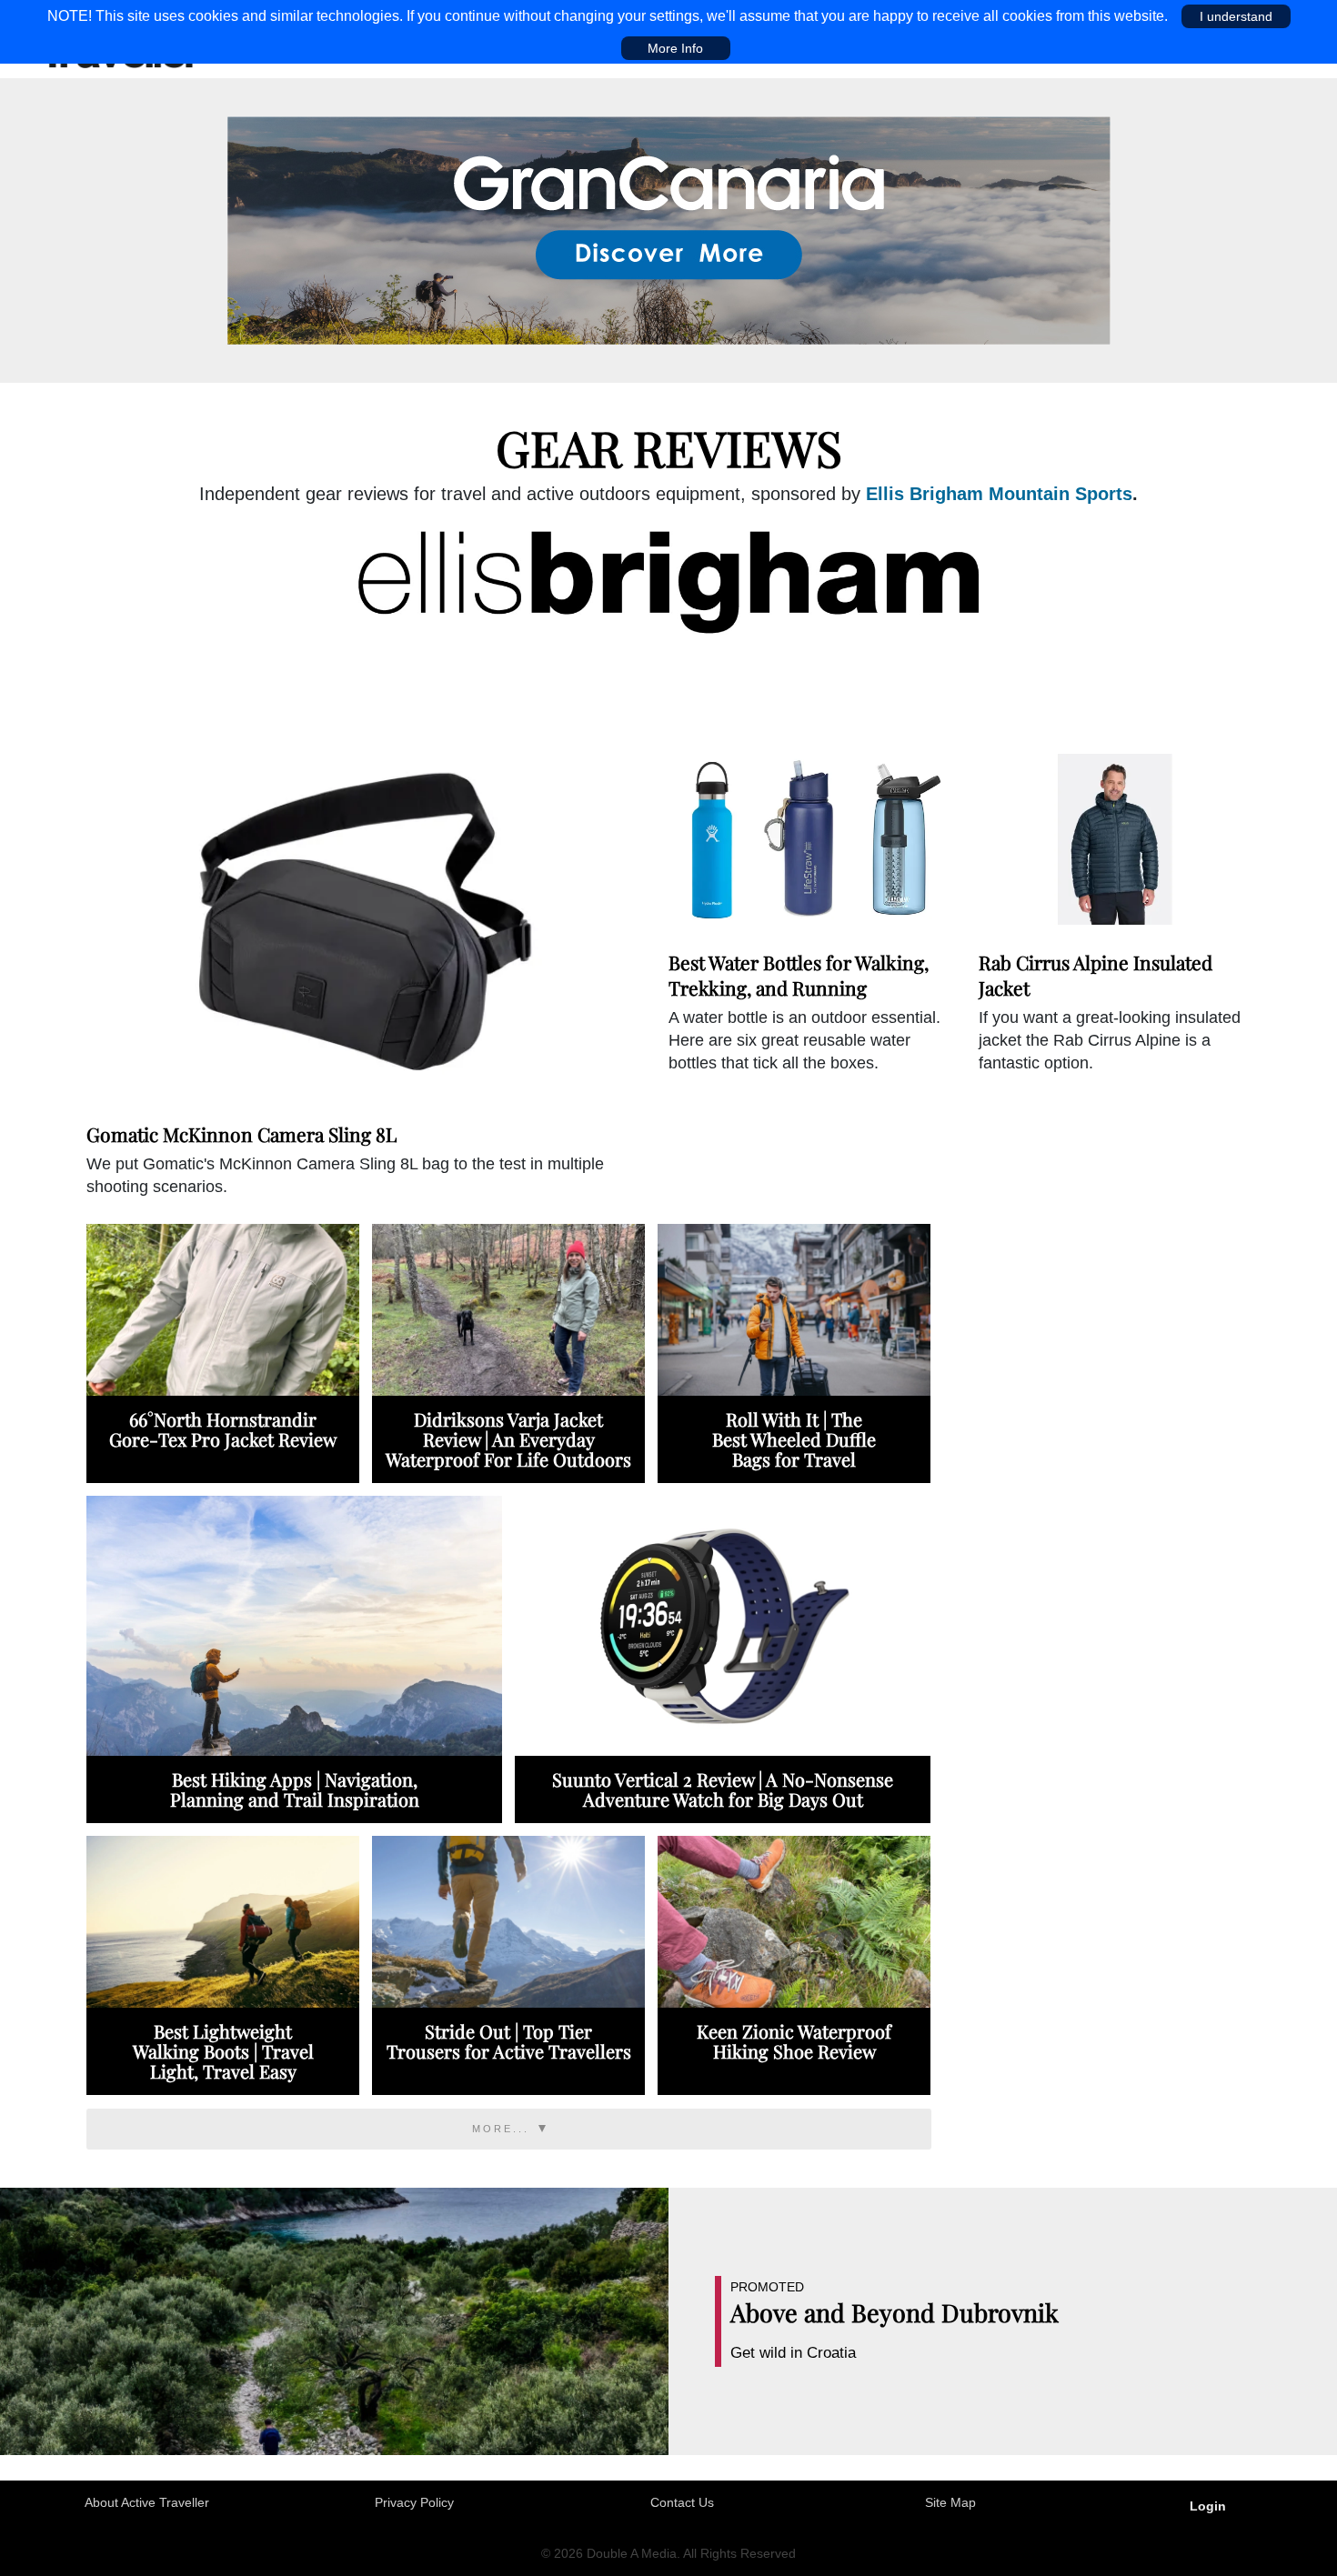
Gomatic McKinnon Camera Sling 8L (241, 1134)
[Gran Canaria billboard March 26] (669, 229)
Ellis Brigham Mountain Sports (999, 494)
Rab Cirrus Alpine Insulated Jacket (1096, 974)
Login (1208, 2506)
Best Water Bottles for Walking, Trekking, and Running (799, 974)
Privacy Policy (414, 2502)
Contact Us (682, 2502)
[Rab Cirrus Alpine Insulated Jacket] (1115, 839)
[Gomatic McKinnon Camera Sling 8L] (358, 925)
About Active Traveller (147, 2502)
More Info (675, 48)
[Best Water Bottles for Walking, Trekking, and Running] (804, 839)
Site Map (950, 2502)
